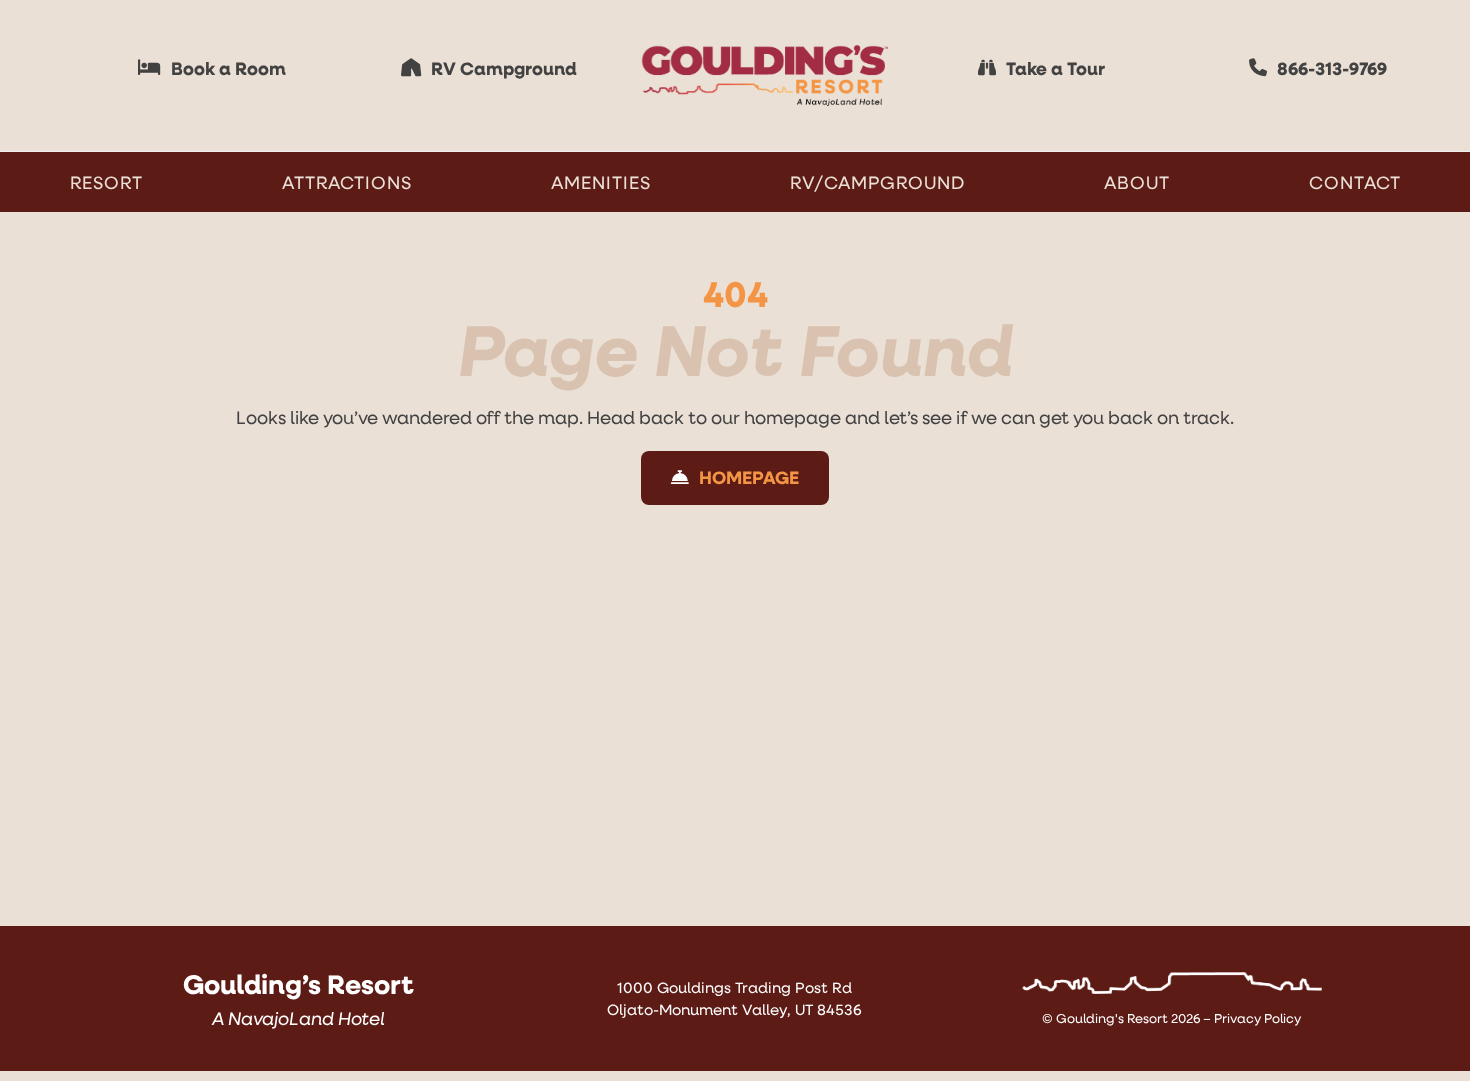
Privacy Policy (1257, 1018)
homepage (792, 417)
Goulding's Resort (1112, 1018)
